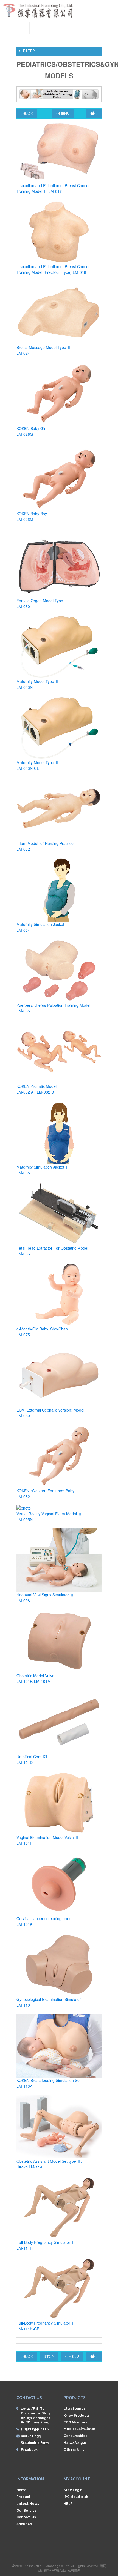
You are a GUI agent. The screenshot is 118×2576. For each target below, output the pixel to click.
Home (22, 2490)
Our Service (27, 2511)
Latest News (28, 2504)
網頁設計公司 (65, 2570)
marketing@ (31, 2436)
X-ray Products (77, 2416)
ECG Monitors (75, 2422)
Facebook (29, 2450)
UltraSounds (75, 2409)
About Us (24, 2524)
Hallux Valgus (75, 2443)
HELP (68, 2504)
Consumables (76, 2436)
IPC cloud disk (76, 2497)
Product (23, 2497)
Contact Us (26, 2517)
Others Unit (74, 2449)
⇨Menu (63, 114)
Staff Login (73, 2490)
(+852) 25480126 (35, 2429)
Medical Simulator (79, 2429)
